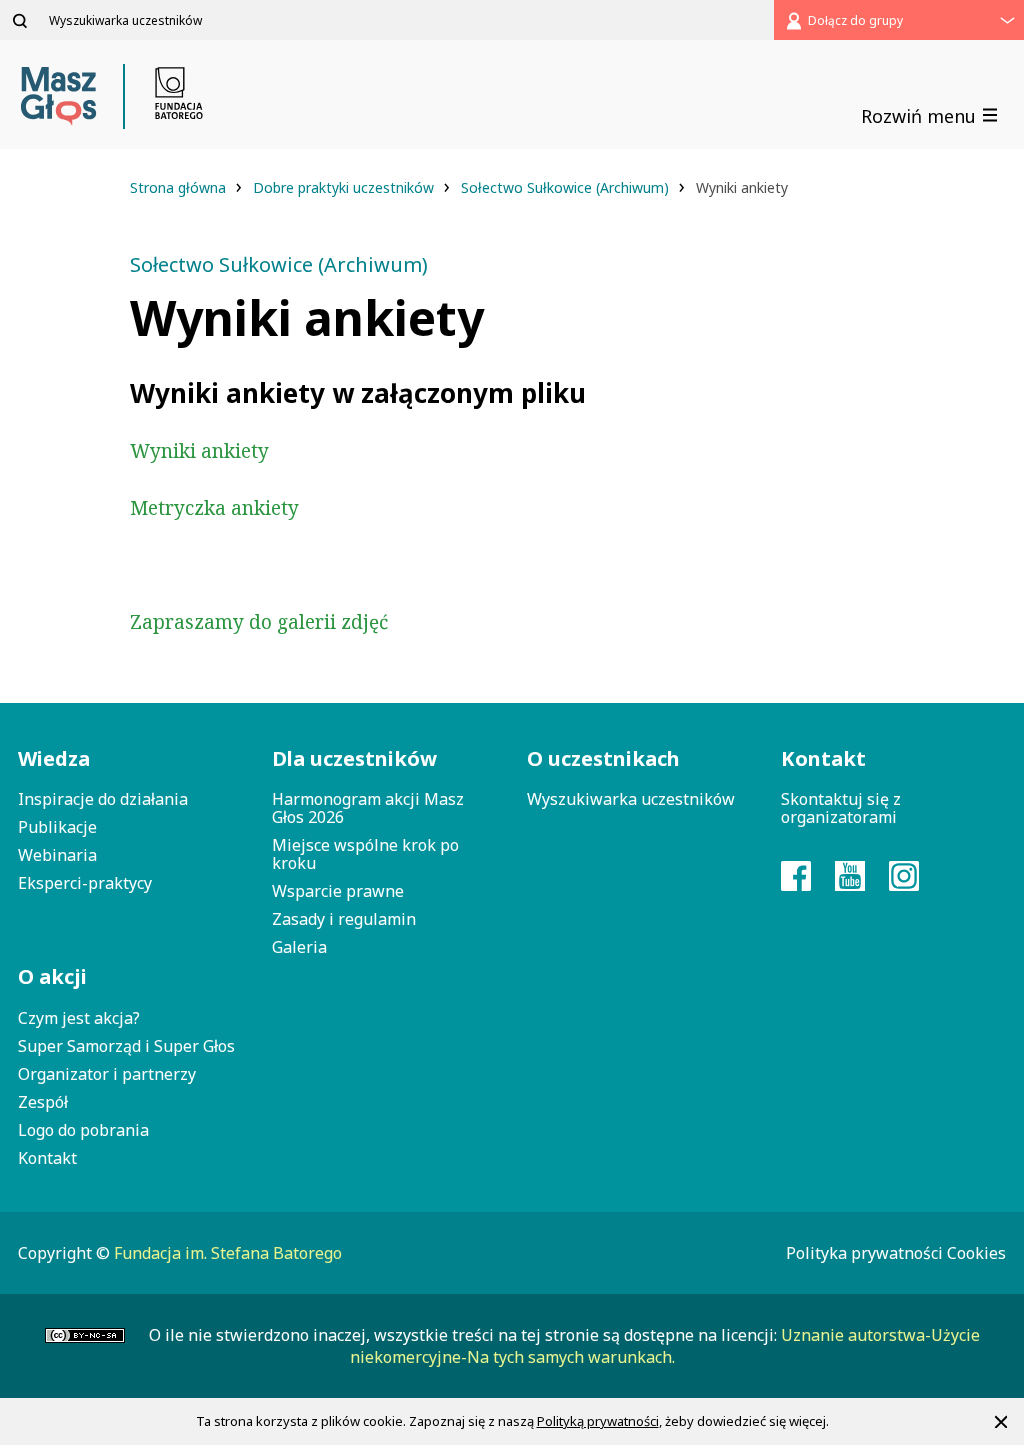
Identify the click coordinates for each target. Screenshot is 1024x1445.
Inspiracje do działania (103, 799)
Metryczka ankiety (214, 508)
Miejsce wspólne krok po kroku (365, 854)
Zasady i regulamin (344, 919)
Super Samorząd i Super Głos (126, 1046)
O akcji (52, 976)
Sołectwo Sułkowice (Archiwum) (567, 187)
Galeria (299, 947)
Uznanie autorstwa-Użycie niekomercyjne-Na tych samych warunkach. (665, 1346)
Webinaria (57, 855)
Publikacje (57, 827)
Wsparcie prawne (338, 891)
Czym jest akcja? (79, 1018)
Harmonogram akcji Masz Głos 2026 (368, 808)
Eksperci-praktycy (85, 883)
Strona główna (180, 187)
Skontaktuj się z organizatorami (841, 808)
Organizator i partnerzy (107, 1074)
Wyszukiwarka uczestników (631, 799)
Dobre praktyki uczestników (345, 187)
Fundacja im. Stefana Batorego (228, 1253)
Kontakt (47, 1158)
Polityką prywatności (598, 1421)
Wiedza (54, 758)
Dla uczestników (354, 758)
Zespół (43, 1102)
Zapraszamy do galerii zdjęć (259, 622)
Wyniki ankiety (199, 451)
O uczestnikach (603, 758)
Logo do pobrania (83, 1130)
